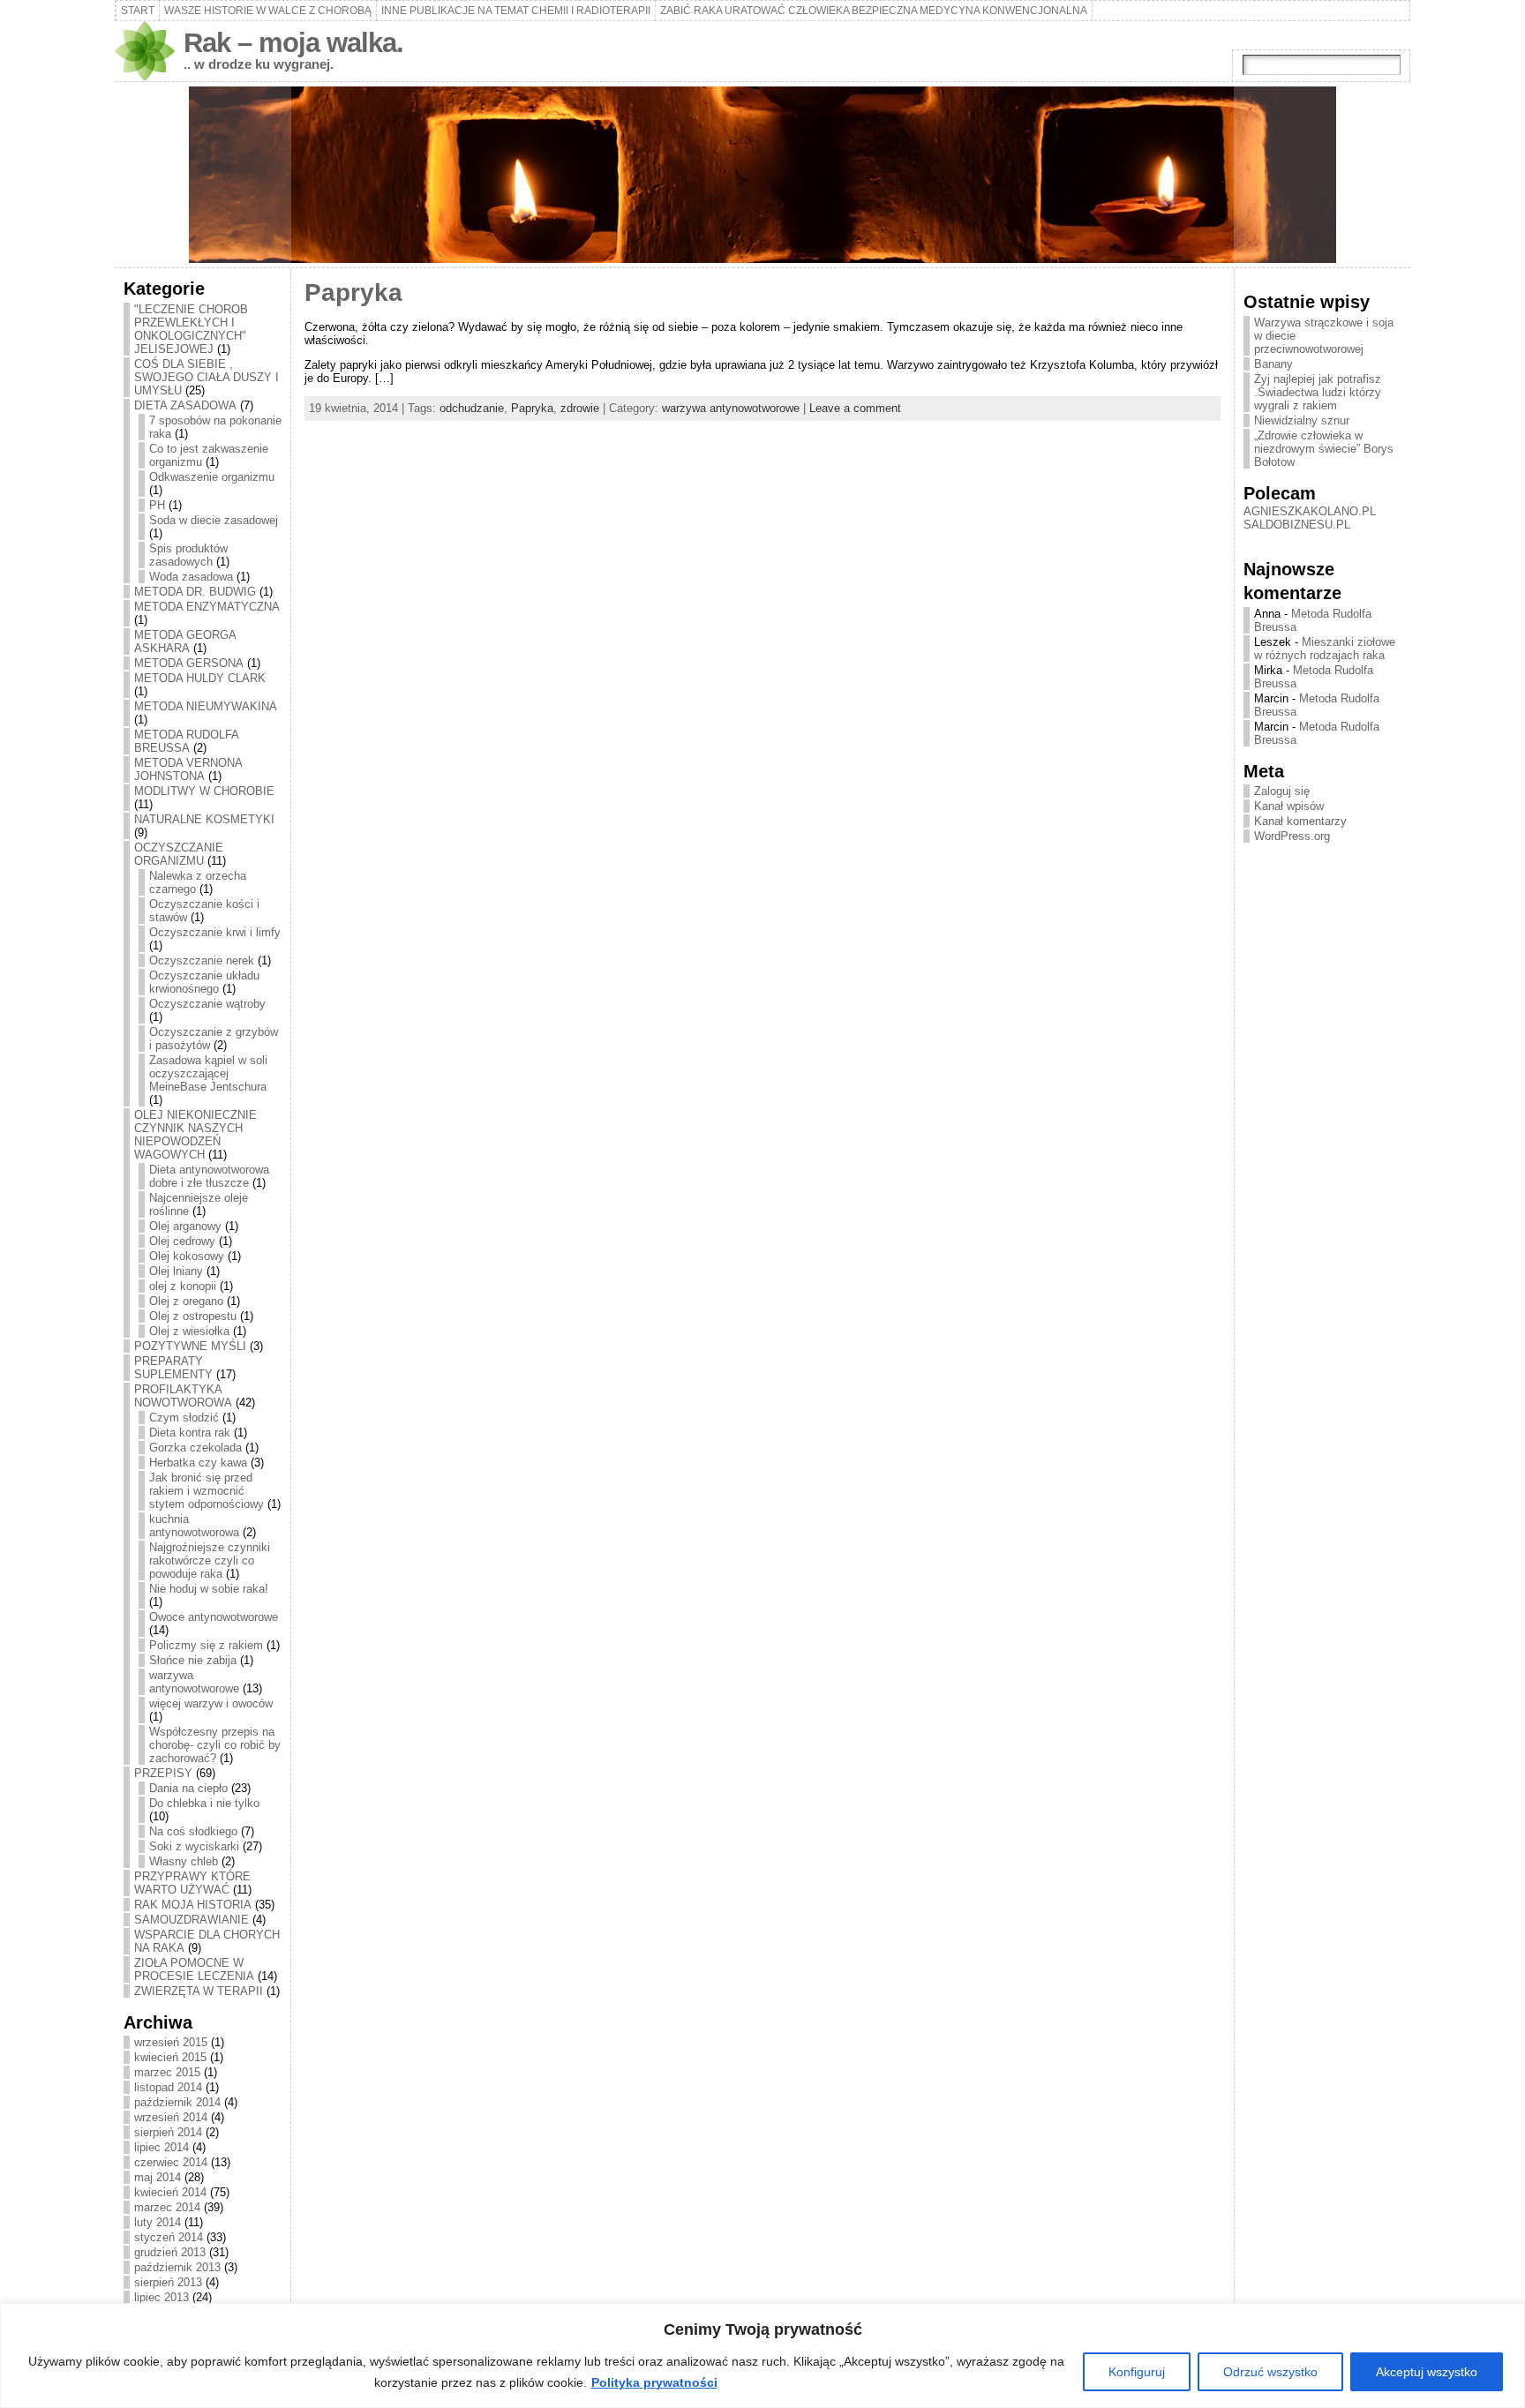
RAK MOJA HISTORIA (193, 1905)
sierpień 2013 (168, 2282)
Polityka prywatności (654, 2382)
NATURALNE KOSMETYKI (204, 819)
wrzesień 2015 (171, 2042)
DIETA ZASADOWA (185, 405)
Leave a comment (855, 408)
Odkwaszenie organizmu (212, 477)
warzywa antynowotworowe (194, 1682)
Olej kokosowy (187, 1256)
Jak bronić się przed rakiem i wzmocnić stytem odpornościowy (207, 1491)
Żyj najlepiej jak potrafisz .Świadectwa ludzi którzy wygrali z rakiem (1318, 392)
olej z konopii (183, 1286)
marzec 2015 (167, 2072)
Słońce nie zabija (193, 1660)
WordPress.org (1292, 836)
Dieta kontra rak (190, 1433)
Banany (1273, 364)
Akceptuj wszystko (1427, 2372)
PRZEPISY (163, 1773)
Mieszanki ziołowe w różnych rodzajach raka (1325, 649)
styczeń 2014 (169, 2237)
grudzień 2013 (170, 2252)
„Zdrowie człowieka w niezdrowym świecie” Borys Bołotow (1324, 449)
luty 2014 (158, 2222)
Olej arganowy (185, 1226)
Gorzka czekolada (195, 1448)
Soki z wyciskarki (194, 1846)
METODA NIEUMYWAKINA (206, 706)
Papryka (353, 293)
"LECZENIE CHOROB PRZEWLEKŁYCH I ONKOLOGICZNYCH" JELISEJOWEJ (191, 329)
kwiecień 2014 (170, 2192)
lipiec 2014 (162, 2147)
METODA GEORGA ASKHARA (185, 641)
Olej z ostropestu (193, 1316)
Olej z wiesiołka (189, 1331)
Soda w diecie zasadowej (214, 520)
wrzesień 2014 (171, 2117)
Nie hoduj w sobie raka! (209, 1589)
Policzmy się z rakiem (206, 1645)
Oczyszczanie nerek (202, 960)
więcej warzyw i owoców (211, 1703)
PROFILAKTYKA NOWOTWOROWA (183, 1396)
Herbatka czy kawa (198, 1463)
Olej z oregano (186, 1301)
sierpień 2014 (168, 2132)
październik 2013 (177, 2267)
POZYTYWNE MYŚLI (190, 1346)
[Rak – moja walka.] (763, 175)
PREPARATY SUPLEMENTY (173, 1368)
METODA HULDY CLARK (200, 678)
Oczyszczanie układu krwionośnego (204, 982)
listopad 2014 (168, 2087)
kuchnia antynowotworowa (194, 1526)
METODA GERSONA (189, 663)
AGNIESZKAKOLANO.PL (1310, 511)
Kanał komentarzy (1300, 821)
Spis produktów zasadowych (188, 555)
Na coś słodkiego (193, 1831)
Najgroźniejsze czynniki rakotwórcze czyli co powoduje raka (210, 1560)
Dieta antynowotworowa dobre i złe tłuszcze (209, 1176)
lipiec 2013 (162, 2297)
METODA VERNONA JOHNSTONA (188, 769)
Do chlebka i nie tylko (204, 1803)
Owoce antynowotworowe (214, 1617)
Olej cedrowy (182, 1241)
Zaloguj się (1282, 791)
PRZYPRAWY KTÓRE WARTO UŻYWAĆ (192, 1883)
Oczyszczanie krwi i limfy (215, 932)
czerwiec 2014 (171, 2162)
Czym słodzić (184, 1418)
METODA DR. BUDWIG (195, 592)
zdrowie (580, 408)
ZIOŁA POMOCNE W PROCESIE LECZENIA (194, 1969)
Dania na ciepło (188, 1788)
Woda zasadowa (191, 577)
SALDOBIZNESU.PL (1297, 525)
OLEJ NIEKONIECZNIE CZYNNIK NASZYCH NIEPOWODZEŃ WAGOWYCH (195, 1135)
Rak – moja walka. (293, 43)
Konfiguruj (1137, 2372)
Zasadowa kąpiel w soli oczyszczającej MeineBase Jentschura (208, 1073)
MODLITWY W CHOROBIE (204, 791)
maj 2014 (158, 2177)
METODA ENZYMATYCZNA (207, 607)
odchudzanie (472, 408)
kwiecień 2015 (170, 2057)
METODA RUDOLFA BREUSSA (186, 741)
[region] (762, 2355)
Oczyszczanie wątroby (207, 1004)
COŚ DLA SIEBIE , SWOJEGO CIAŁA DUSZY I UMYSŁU (207, 377)
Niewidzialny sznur (1302, 420)
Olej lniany (176, 1271)
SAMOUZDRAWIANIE (192, 1920)
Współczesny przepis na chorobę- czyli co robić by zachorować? (215, 1745)
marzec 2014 (167, 2207)
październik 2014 (177, 2102)
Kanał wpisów (1289, 806)
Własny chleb (184, 1861)
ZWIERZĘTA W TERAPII (199, 1991)
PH (157, 505)
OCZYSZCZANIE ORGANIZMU (179, 854)
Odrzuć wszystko (1270, 2372)
